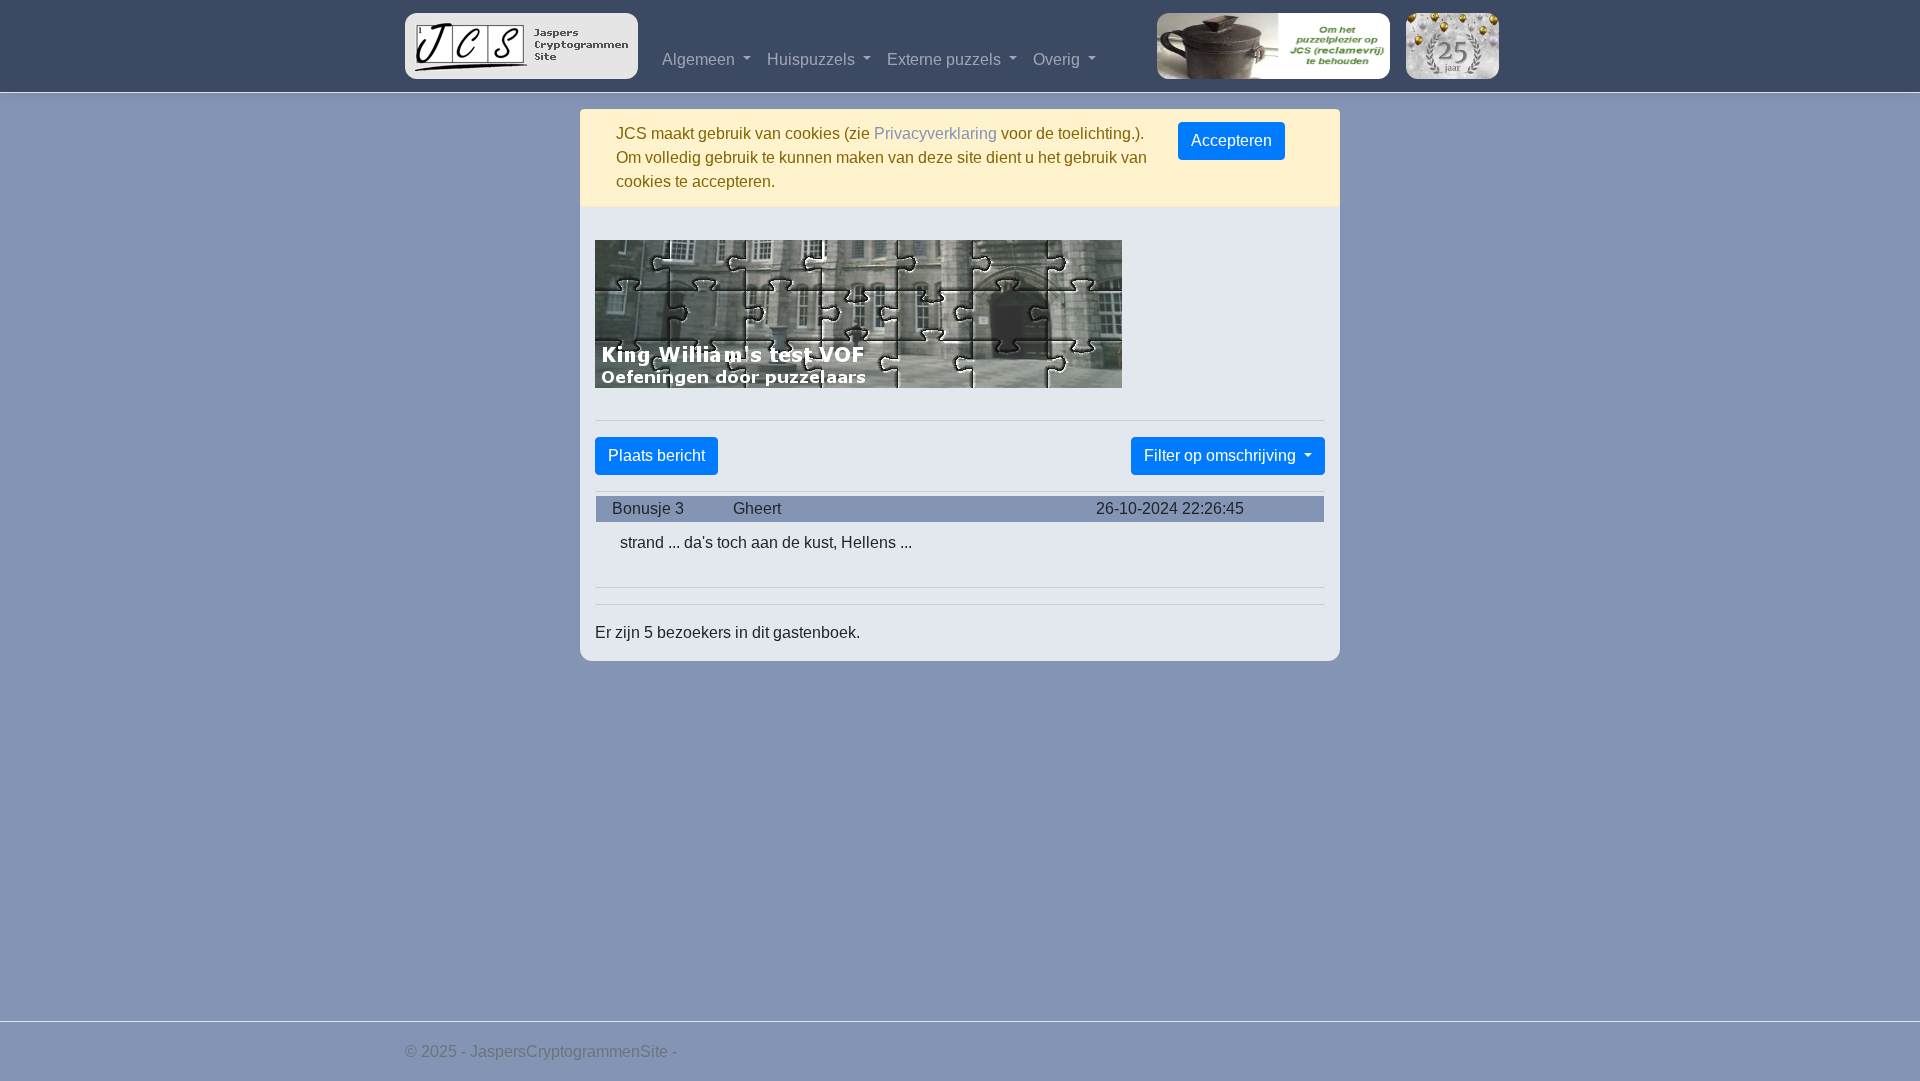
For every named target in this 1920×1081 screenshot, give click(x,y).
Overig (1058, 59)
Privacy (707, 1051)
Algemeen (700, 59)
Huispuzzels (813, 59)
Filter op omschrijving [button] (1222, 455)
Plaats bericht (656, 455)
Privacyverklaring (935, 133)
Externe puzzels (946, 59)
